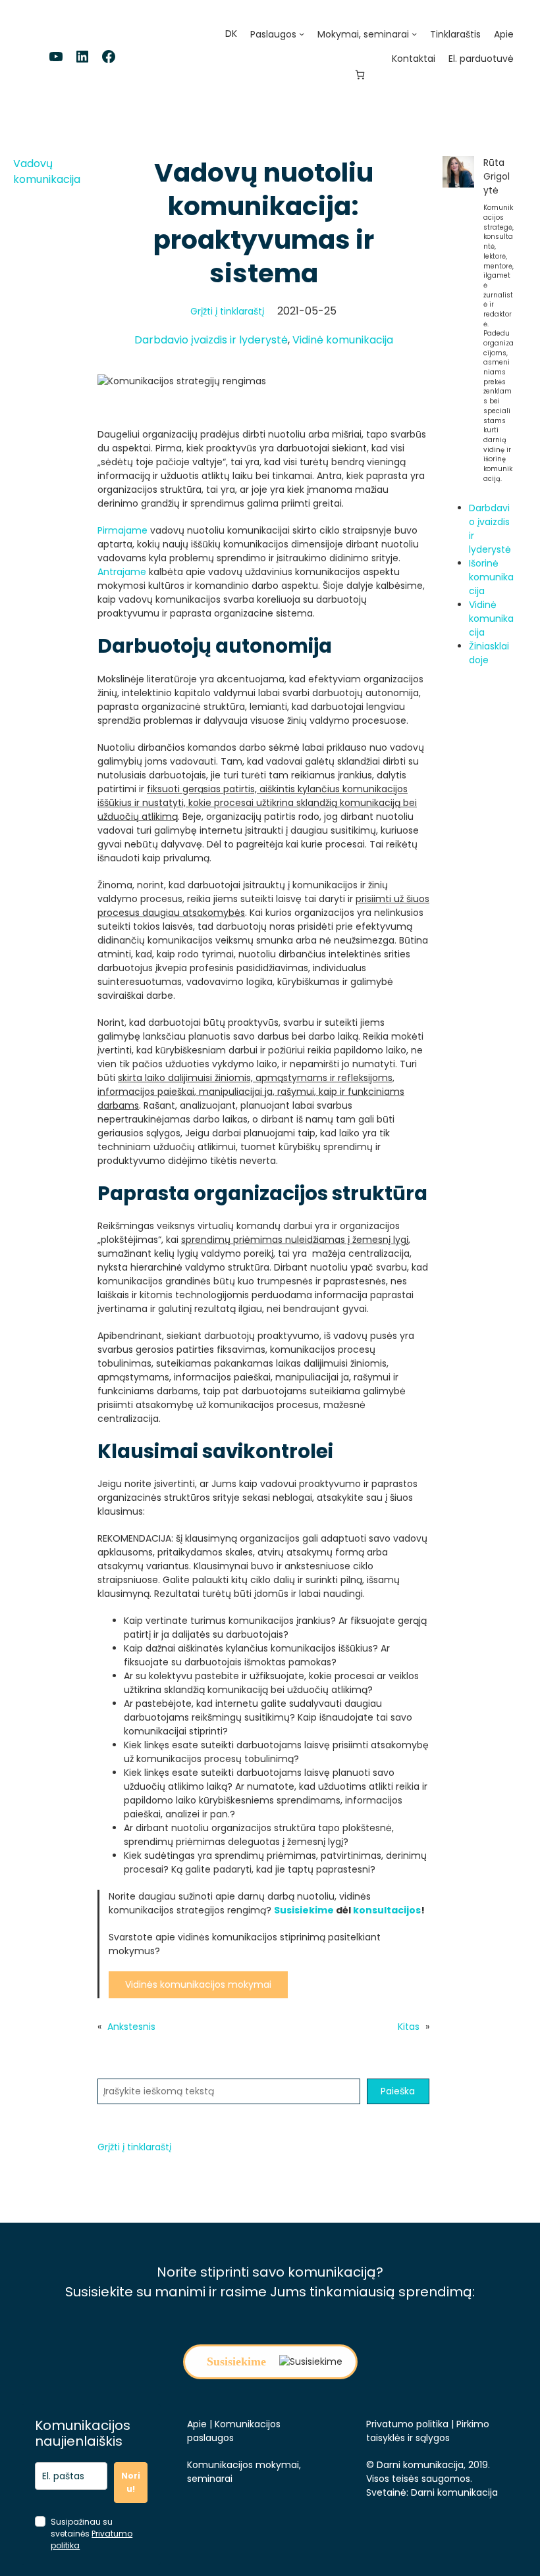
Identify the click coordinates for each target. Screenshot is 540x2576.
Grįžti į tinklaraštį (227, 311)
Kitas (409, 2027)
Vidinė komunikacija (343, 340)
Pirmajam (120, 530)
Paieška (398, 2091)
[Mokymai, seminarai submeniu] (414, 34)
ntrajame (125, 572)
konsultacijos (387, 1910)
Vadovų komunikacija (47, 171)
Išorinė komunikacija (491, 577)
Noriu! (131, 2482)
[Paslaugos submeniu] (302, 34)
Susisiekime (304, 1910)
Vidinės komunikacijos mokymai (198, 1984)
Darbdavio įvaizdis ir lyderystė (211, 340)
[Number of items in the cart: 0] (360, 75)
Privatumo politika (407, 2424)
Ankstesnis (131, 2027)
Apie (197, 2424)
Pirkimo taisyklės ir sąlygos (428, 2431)
